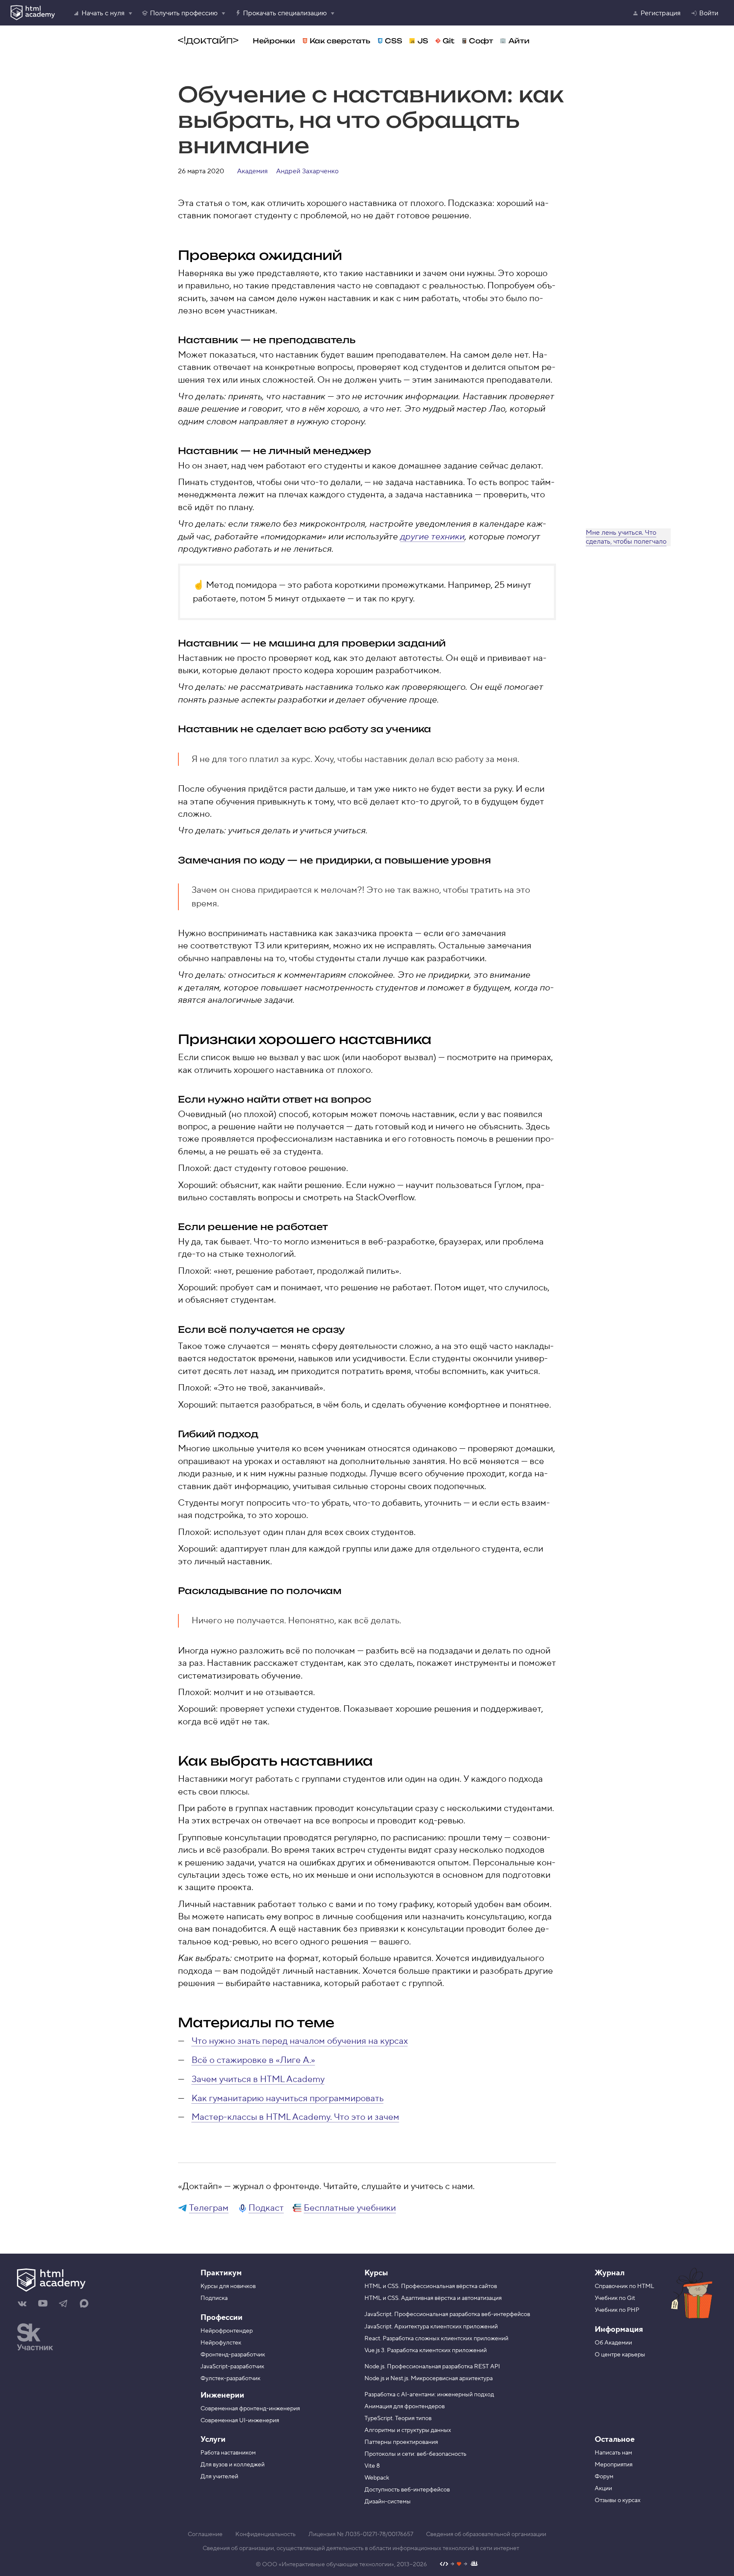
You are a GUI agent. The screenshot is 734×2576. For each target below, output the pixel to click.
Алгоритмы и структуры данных (408, 2430)
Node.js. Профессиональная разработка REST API (432, 2367)
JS (423, 41)
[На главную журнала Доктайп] (208, 41)
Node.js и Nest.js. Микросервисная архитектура (429, 2378)
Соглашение (205, 2534)
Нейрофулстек (221, 2343)
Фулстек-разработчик (230, 2378)
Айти (519, 41)
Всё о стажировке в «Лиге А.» (253, 2060)
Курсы (376, 2273)
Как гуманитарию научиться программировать (288, 2098)
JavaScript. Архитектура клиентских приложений (431, 2327)
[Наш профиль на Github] (459, 2565)
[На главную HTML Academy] (90, 2281)
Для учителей (219, 2477)
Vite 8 (372, 2466)
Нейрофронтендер (227, 2331)
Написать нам (613, 2453)
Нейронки (274, 41)
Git (449, 41)
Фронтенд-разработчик (233, 2355)
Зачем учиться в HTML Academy (258, 2079)
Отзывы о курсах (618, 2500)
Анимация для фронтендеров (405, 2407)
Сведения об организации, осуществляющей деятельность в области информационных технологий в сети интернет (361, 2548)
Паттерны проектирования (401, 2442)
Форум (604, 2477)
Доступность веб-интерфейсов (407, 2490)
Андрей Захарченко (307, 171)
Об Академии (613, 2343)
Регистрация (661, 13)
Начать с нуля (103, 13)
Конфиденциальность (265, 2534)
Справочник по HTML (624, 2286)
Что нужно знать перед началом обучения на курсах (300, 2041)
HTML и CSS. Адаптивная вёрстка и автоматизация (433, 2298)
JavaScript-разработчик (232, 2367)
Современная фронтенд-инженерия (250, 2409)
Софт (481, 41)
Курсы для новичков (228, 2286)
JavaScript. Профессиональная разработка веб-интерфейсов (447, 2314)
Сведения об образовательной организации (486, 2534)
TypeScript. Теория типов (398, 2418)
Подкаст (266, 2208)
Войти (709, 13)
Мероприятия (614, 2465)
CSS (394, 41)
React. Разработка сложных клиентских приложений (436, 2339)
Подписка (214, 2298)
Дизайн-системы (388, 2502)
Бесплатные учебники (350, 2208)
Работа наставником (228, 2453)
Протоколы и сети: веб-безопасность (415, 2454)
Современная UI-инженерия (240, 2421)
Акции (603, 2489)
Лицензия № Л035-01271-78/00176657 (361, 2534)
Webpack (377, 2478)
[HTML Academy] (33, 13)
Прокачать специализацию (285, 13)
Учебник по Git (615, 2298)
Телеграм (209, 2208)
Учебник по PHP (617, 2310)
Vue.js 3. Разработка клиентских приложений (426, 2350)
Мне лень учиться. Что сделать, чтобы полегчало (626, 537)
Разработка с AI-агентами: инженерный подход (429, 2395)
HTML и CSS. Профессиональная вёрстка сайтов (431, 2286)
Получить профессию (184, 13)
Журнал (610, 2273)
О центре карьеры (620, 2355)
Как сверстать (340, 41)
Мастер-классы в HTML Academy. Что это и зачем (295, 2117)
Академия (252, 171)
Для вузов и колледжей (233, 2465)
